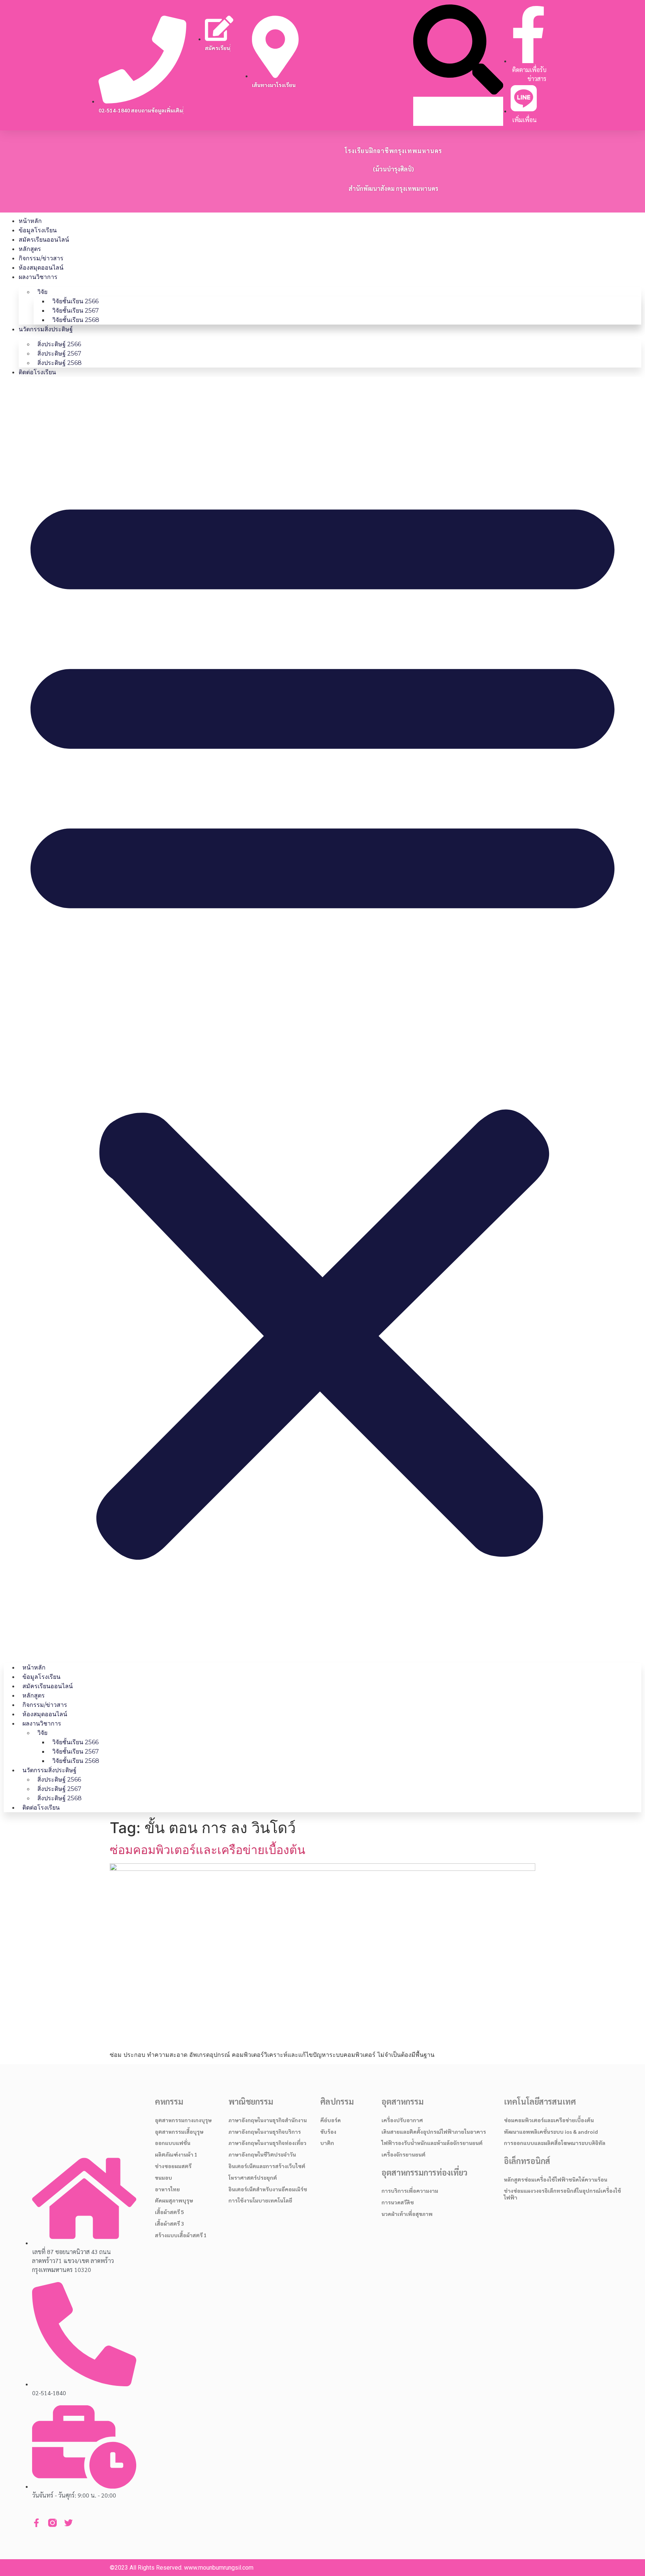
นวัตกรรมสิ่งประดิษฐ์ (46, 329)
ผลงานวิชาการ (38, 277)
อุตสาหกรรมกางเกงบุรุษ (183, 2120)
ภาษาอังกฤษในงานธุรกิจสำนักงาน (268, 2120)
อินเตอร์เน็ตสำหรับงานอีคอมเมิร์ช (268, 2189)
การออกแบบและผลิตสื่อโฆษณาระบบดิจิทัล (555, 2143)
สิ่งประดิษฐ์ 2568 (60, 363)
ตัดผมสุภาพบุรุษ (174, 2200)
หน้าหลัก (30, 221)
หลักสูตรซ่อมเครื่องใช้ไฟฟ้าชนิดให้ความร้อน (556, 2179)
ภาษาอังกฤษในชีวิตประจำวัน (262, 2154)
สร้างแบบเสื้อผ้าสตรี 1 (181, 2235)
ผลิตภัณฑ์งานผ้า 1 (176, 2154)
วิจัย (42, 292)
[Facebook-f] (36, 2523)
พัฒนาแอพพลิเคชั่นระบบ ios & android (551, 2132)
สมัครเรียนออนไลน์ (44, 240)
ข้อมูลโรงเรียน (38, 230)
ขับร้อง (328, 2132)
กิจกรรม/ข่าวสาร (41, 258)
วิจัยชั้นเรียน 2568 (76, 320)
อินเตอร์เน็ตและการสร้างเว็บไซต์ (267, 2166)
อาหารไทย (167, 2189)
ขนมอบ (163, 2177)
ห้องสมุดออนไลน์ (41, 268)
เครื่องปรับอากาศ (402, 2120)
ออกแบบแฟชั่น (173, 2143)
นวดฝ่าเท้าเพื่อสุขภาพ (407, 2214)
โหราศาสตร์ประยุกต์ (253, 2177)
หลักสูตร (30, 249)
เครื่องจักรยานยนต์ (403, 2154)
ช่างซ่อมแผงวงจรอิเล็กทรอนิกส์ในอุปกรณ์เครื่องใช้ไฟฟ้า (563, 2194)
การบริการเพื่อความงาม (410, 2191)
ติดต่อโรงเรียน (37, 372)
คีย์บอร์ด (331, 2120)
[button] (458, 51)
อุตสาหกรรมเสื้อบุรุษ (179, 2132)
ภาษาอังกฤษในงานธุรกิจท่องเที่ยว (267, 2143)
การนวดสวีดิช (398, 2202)
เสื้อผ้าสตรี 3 (169, 2223)
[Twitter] (68, 2523)
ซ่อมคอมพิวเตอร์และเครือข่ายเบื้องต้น (208, 1850)
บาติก (327, 2143)
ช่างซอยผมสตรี (173, 2166)
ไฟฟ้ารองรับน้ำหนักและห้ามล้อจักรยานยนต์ (432, 2143)
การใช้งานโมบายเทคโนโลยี (260, 2200)
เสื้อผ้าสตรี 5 (169, 2212)
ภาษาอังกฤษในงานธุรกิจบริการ (265, 2132)
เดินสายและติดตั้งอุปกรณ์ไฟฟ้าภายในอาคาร (434, 2132)
